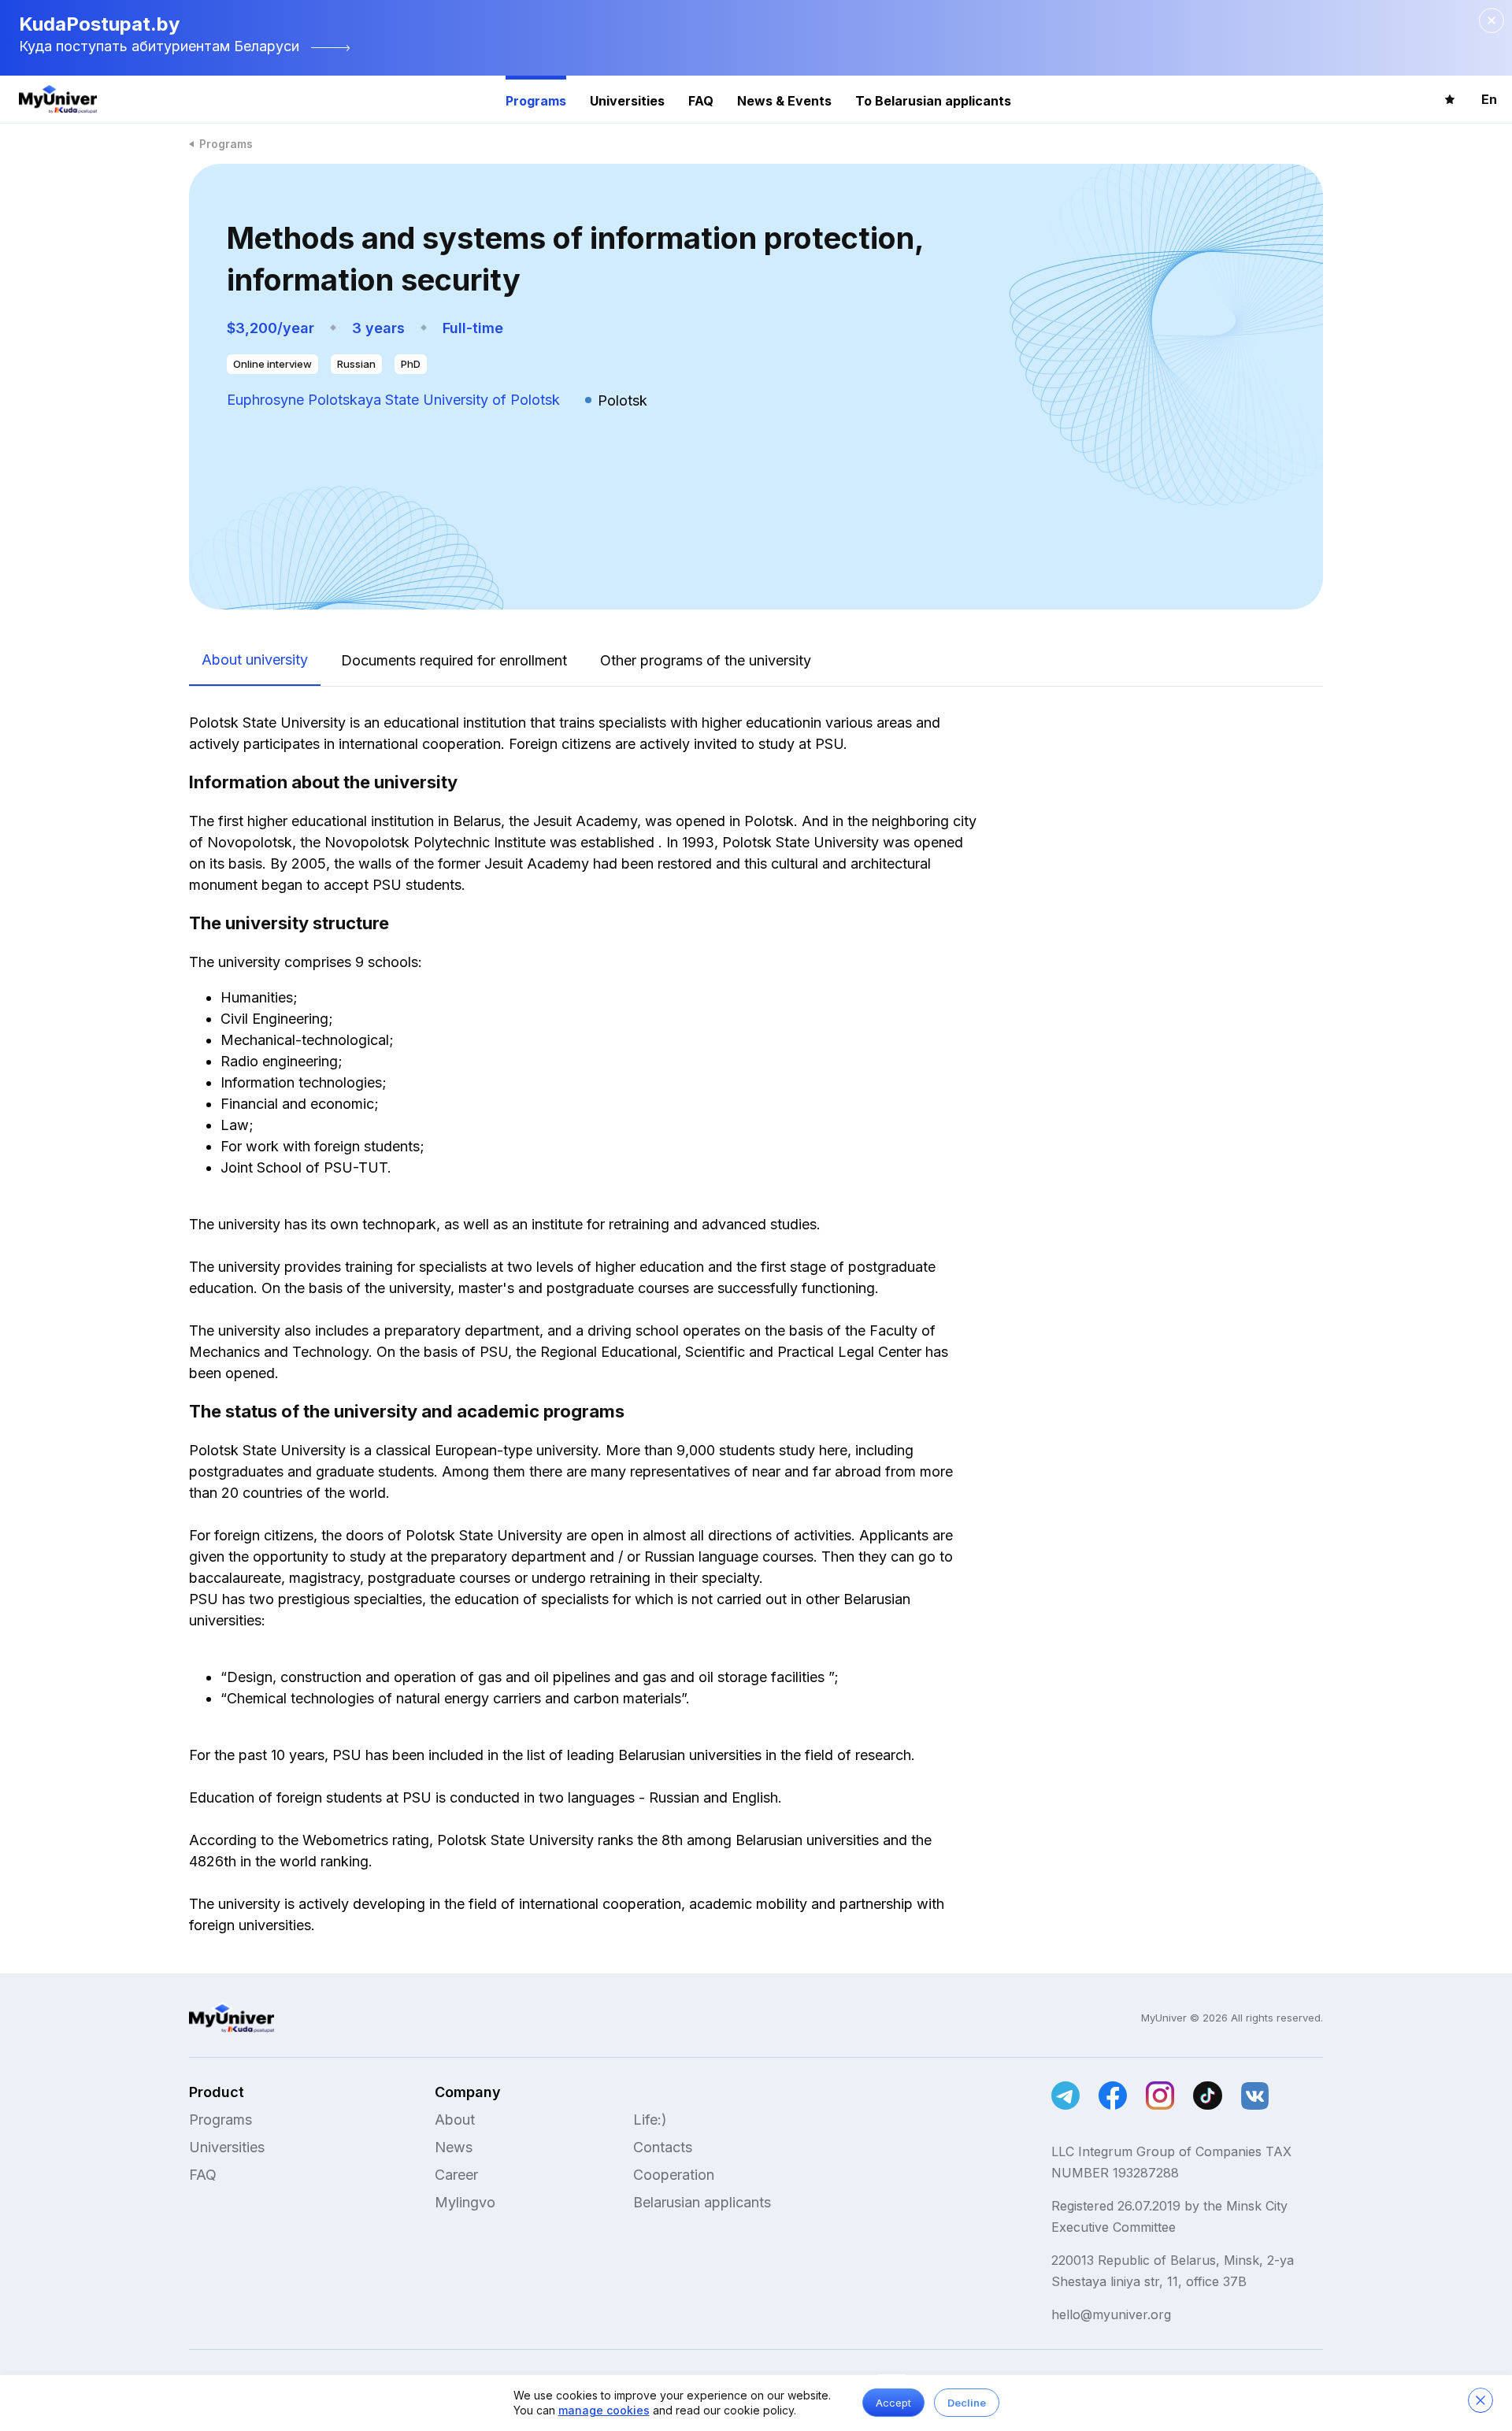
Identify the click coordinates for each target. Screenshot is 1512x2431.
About (455, 2120)
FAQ (701, 101)
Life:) (650, 2120)
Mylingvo (465, 2202)
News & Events (784, 101)
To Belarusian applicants (933, 101)
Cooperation (674, 2175)
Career (456, 2175)
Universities (627, 101)
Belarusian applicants (702, 2202)
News (454, 2147)
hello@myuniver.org (1111, 2314)
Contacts (663, 2147)
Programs (536, 101)
